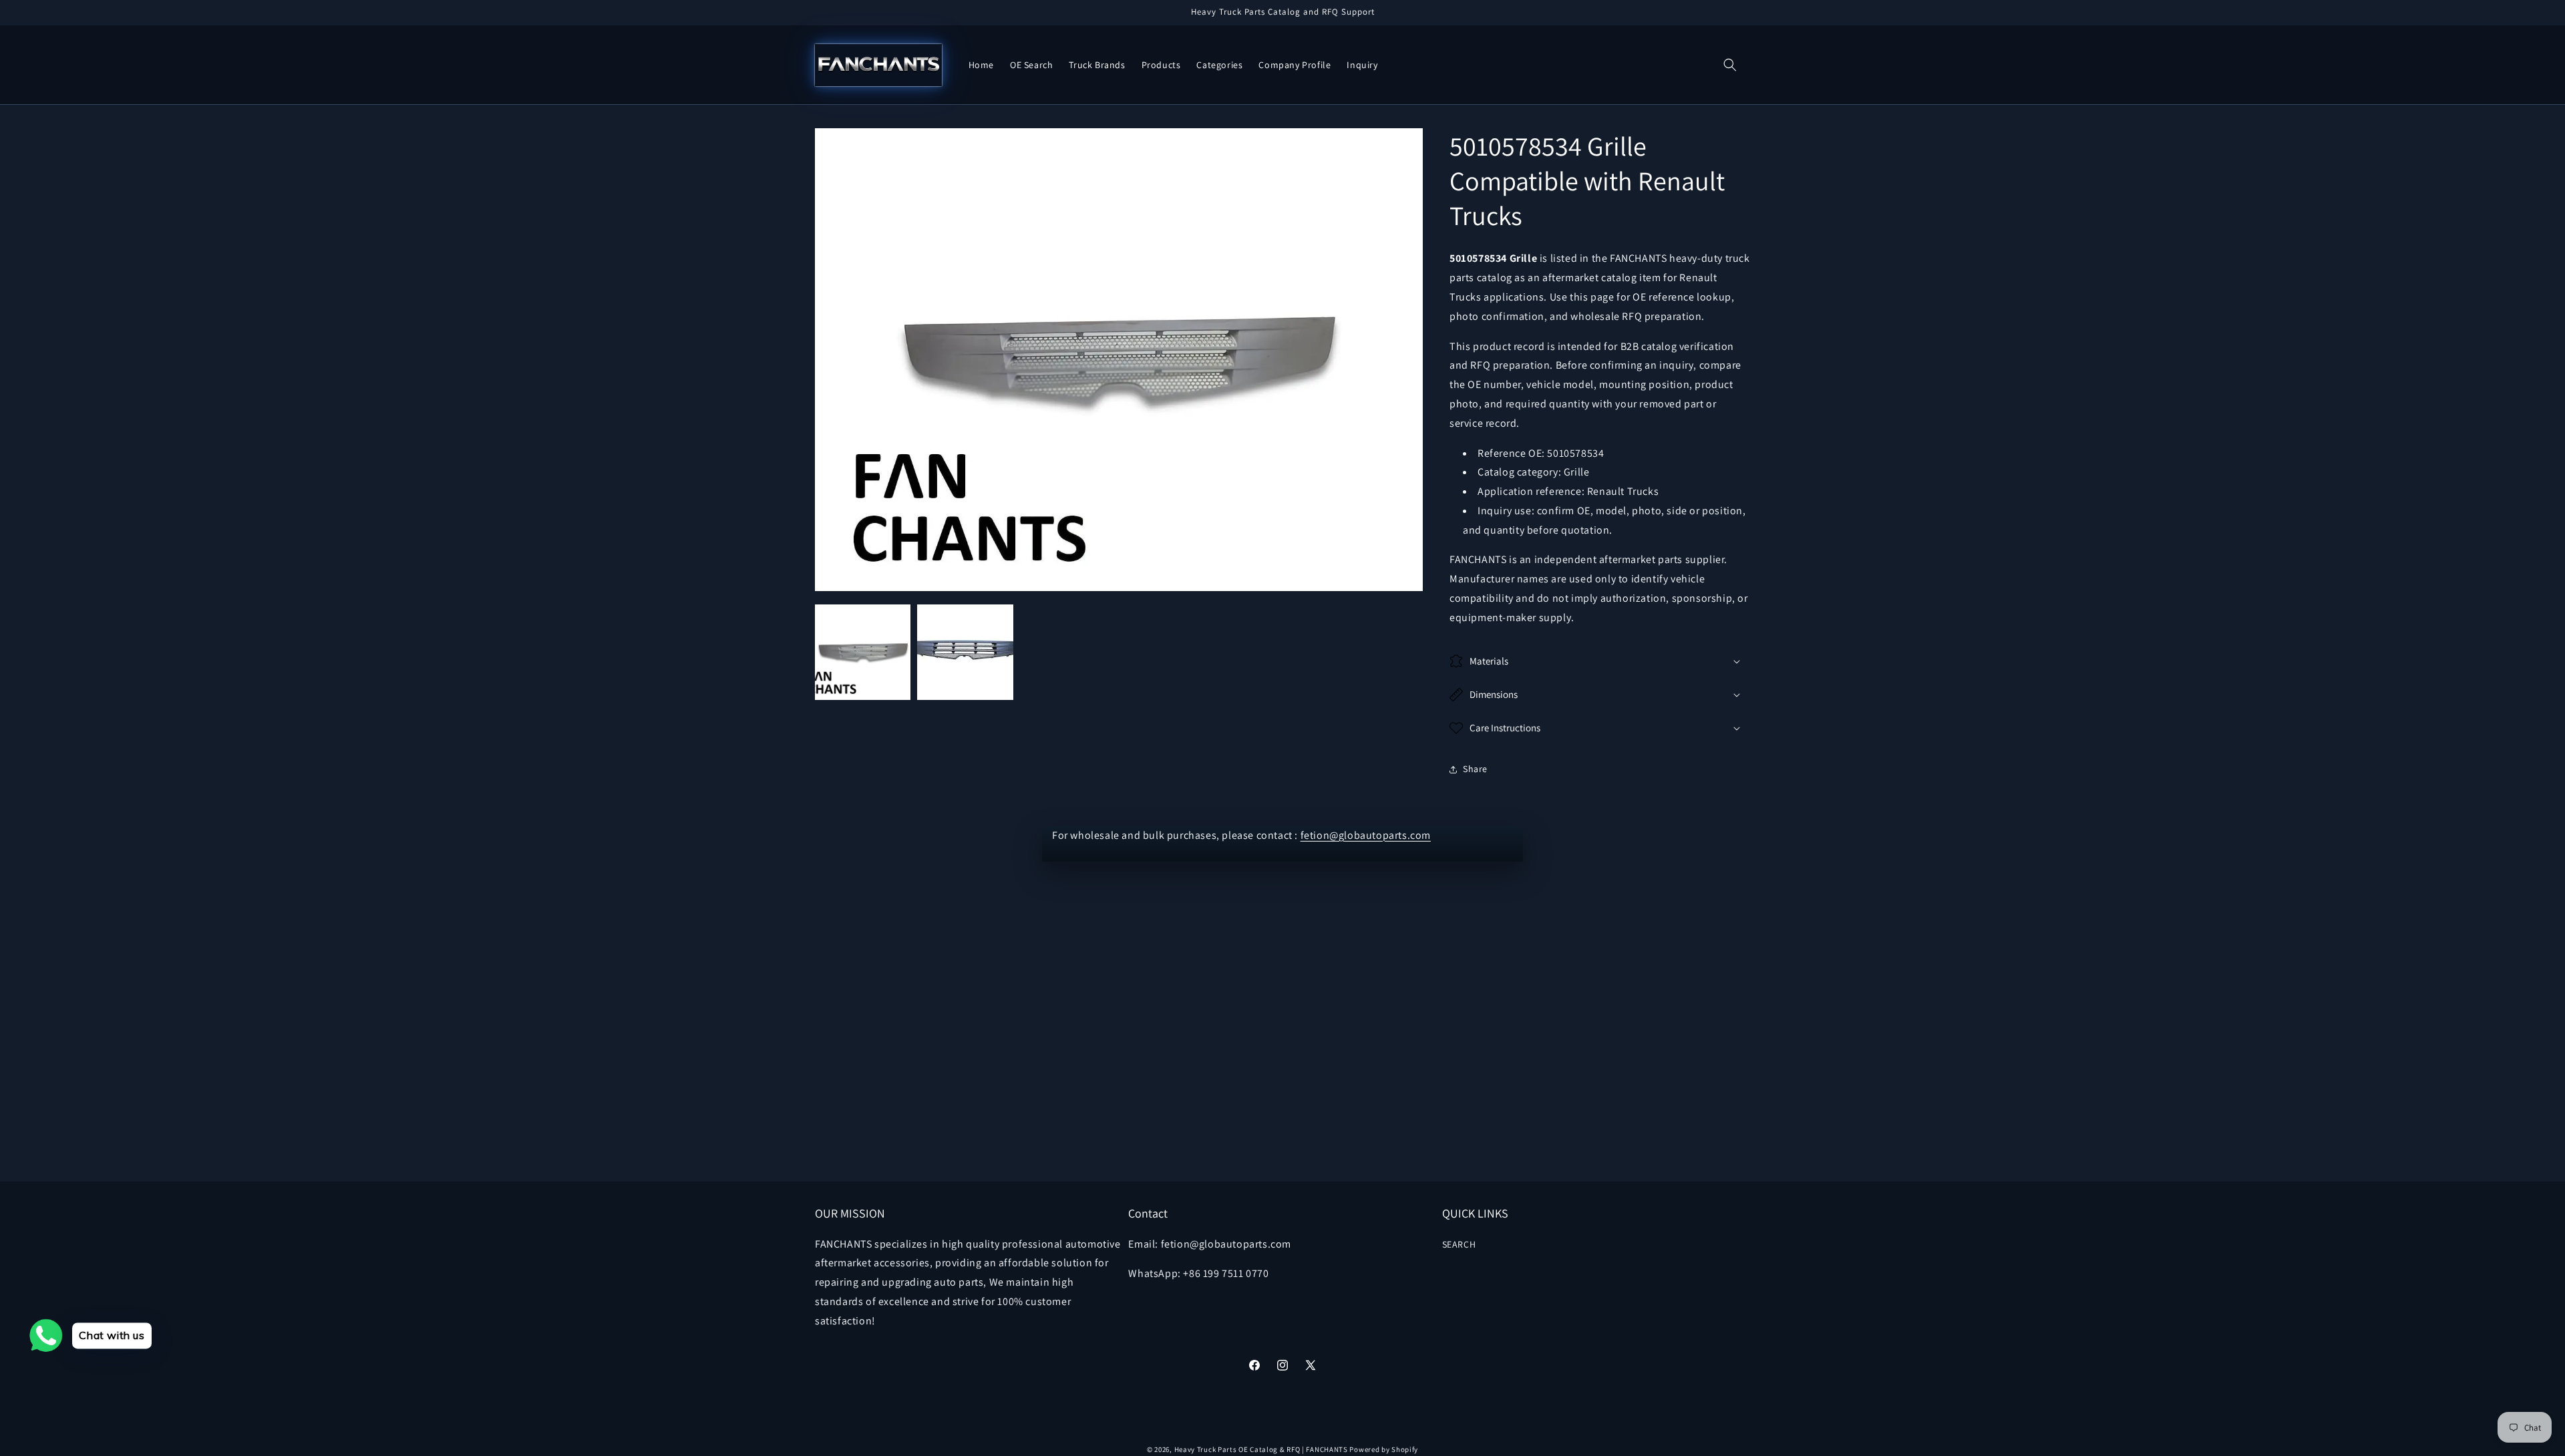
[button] (1730, 65)
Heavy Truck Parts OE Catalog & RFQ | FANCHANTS (1261, 1449)
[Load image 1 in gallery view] (863, 652)
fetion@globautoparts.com (1366, 835)
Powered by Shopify (1384, 1449)
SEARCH (1459, 1244)
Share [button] (1475, 769)
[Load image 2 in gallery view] (965, 652)
